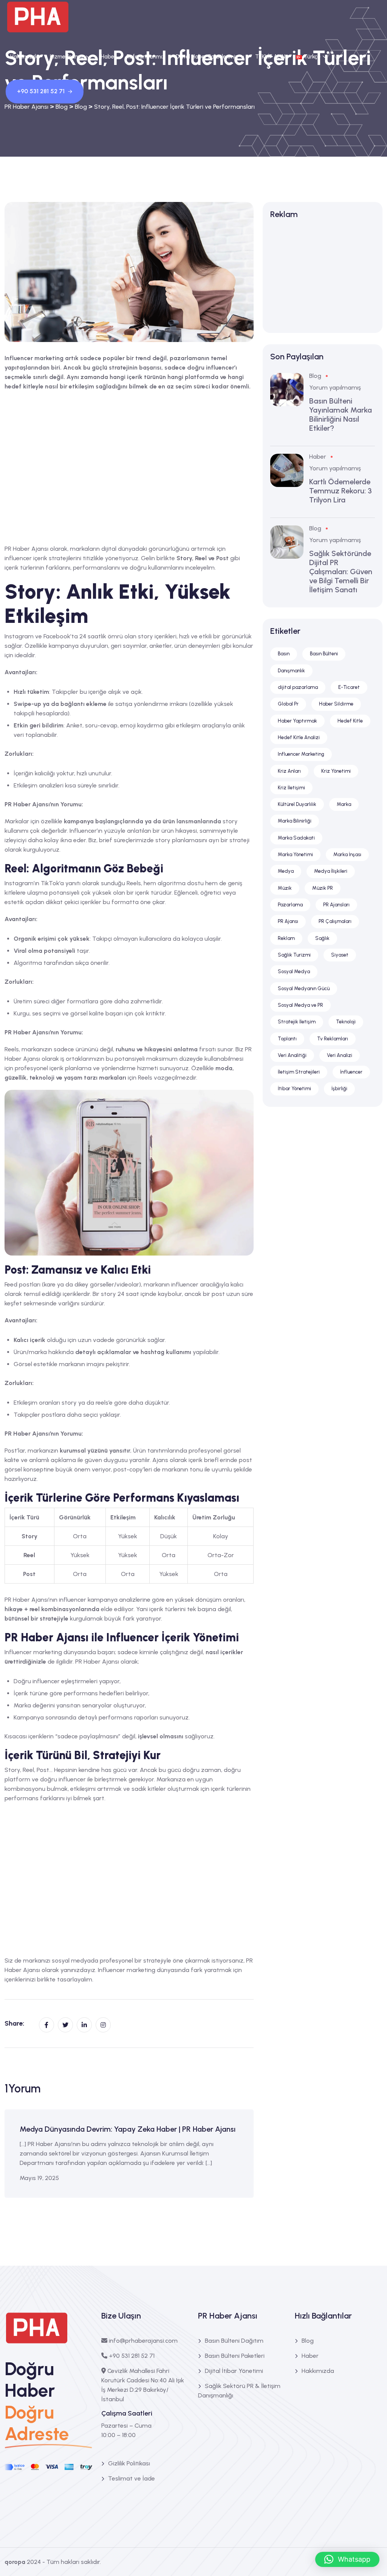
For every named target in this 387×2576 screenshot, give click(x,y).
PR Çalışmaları (335, 921)
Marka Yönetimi (295, 854)
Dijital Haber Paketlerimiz (207, 57)
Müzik (285, 888)
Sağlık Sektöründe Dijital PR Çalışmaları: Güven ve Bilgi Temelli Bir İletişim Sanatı (341, 572)
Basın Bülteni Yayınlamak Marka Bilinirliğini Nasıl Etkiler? (341, 414)
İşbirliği (339, 1088)
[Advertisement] (129, 463)
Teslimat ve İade (132, 2478)
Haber (108, 57)
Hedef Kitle (350, 721)
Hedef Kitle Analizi (299, 737)
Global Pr (288, 704)
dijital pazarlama (298, 687)
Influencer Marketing (301, 754)
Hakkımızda (25, 57)
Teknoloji (346, 1022)
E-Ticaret (349, 687)
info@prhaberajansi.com (143, 2341)
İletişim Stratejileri (299, 1072)
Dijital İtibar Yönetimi (234, 2371)
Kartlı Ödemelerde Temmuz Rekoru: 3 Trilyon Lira (341, 491)
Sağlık (322, 938)
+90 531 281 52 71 (42, 91)
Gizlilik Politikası (129, 2463)
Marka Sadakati (296, 838)
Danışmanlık (291, 671)
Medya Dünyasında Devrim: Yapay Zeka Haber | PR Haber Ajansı (128, 2129)
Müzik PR (323, 888)
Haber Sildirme (336, 704)
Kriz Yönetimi (336, 771)
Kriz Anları (289, 771)
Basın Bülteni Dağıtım (234, 2341)
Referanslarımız (146, 57)
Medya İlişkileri (331, 871)
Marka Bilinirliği (295, 821)
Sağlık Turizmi (294, 955)
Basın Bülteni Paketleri (235, 2356)
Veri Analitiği (292, 1055)
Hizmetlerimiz (67, 57)
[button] (347, 2559)
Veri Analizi (340, 1055)
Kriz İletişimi (291, 788)
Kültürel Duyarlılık (297, 804)
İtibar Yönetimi (294, 1088)
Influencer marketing (127, 1970)
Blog (315, 376)
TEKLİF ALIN (270, 57)
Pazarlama (290, 905)
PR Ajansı (288, 921)
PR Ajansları (336, 905)
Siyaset (340, 955)
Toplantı (287, 1039)
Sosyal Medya (294, 971)
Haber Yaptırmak (297, 721)
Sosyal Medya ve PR (300, 1005)
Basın (284, 654)
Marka (344, 804)
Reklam (286, 938)
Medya (286, 871)
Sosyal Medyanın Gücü (304, 988)
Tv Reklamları (333, 1039)
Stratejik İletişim (297, 1022)
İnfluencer (351, 1072)
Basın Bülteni (324, 654)
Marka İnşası (347, 854)
